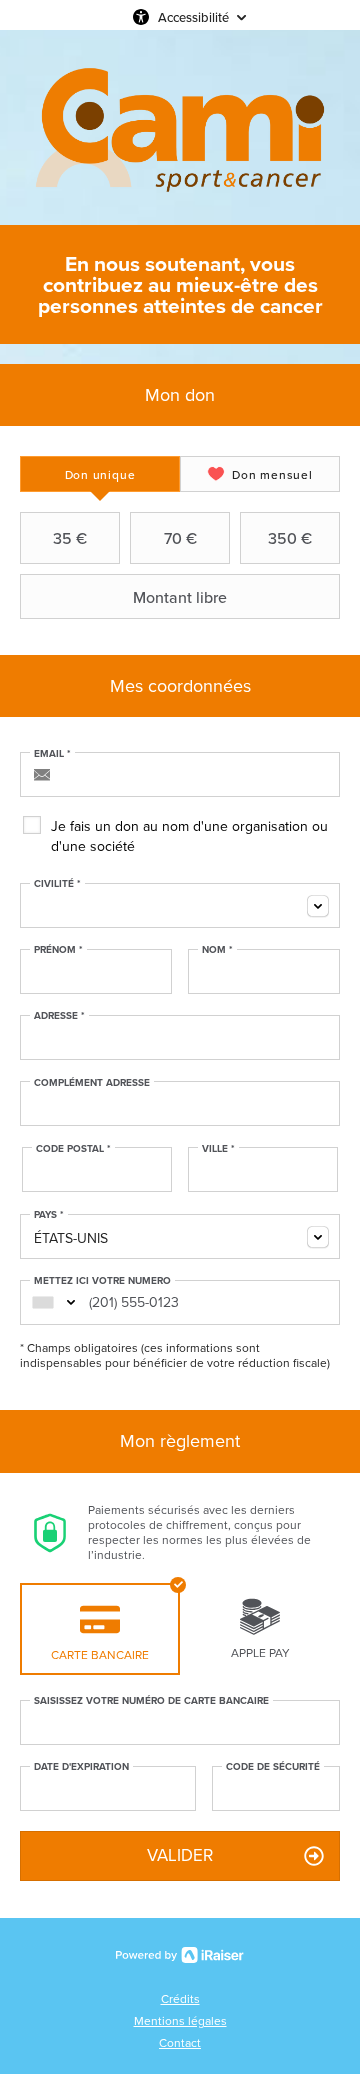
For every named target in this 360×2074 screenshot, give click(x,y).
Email (52, 754)
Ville (218, 1149)
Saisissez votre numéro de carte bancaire (151, 1701)
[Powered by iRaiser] (180, 1955)
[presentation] (100, 474)
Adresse (59, 1016)
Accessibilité (193, 17)
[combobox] (180, 905)
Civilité (57, 884)
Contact (180, 2043)
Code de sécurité (273, 1767)
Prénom (58, 950)
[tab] (100, 474)
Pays (49, 1215)
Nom (217, 950)
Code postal (73, 1149)
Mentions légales (180, 2021)
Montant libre (180, 597)
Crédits (180, 1999)
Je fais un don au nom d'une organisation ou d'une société (189, 836)
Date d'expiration (81, 1767)
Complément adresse (92, 1083)
